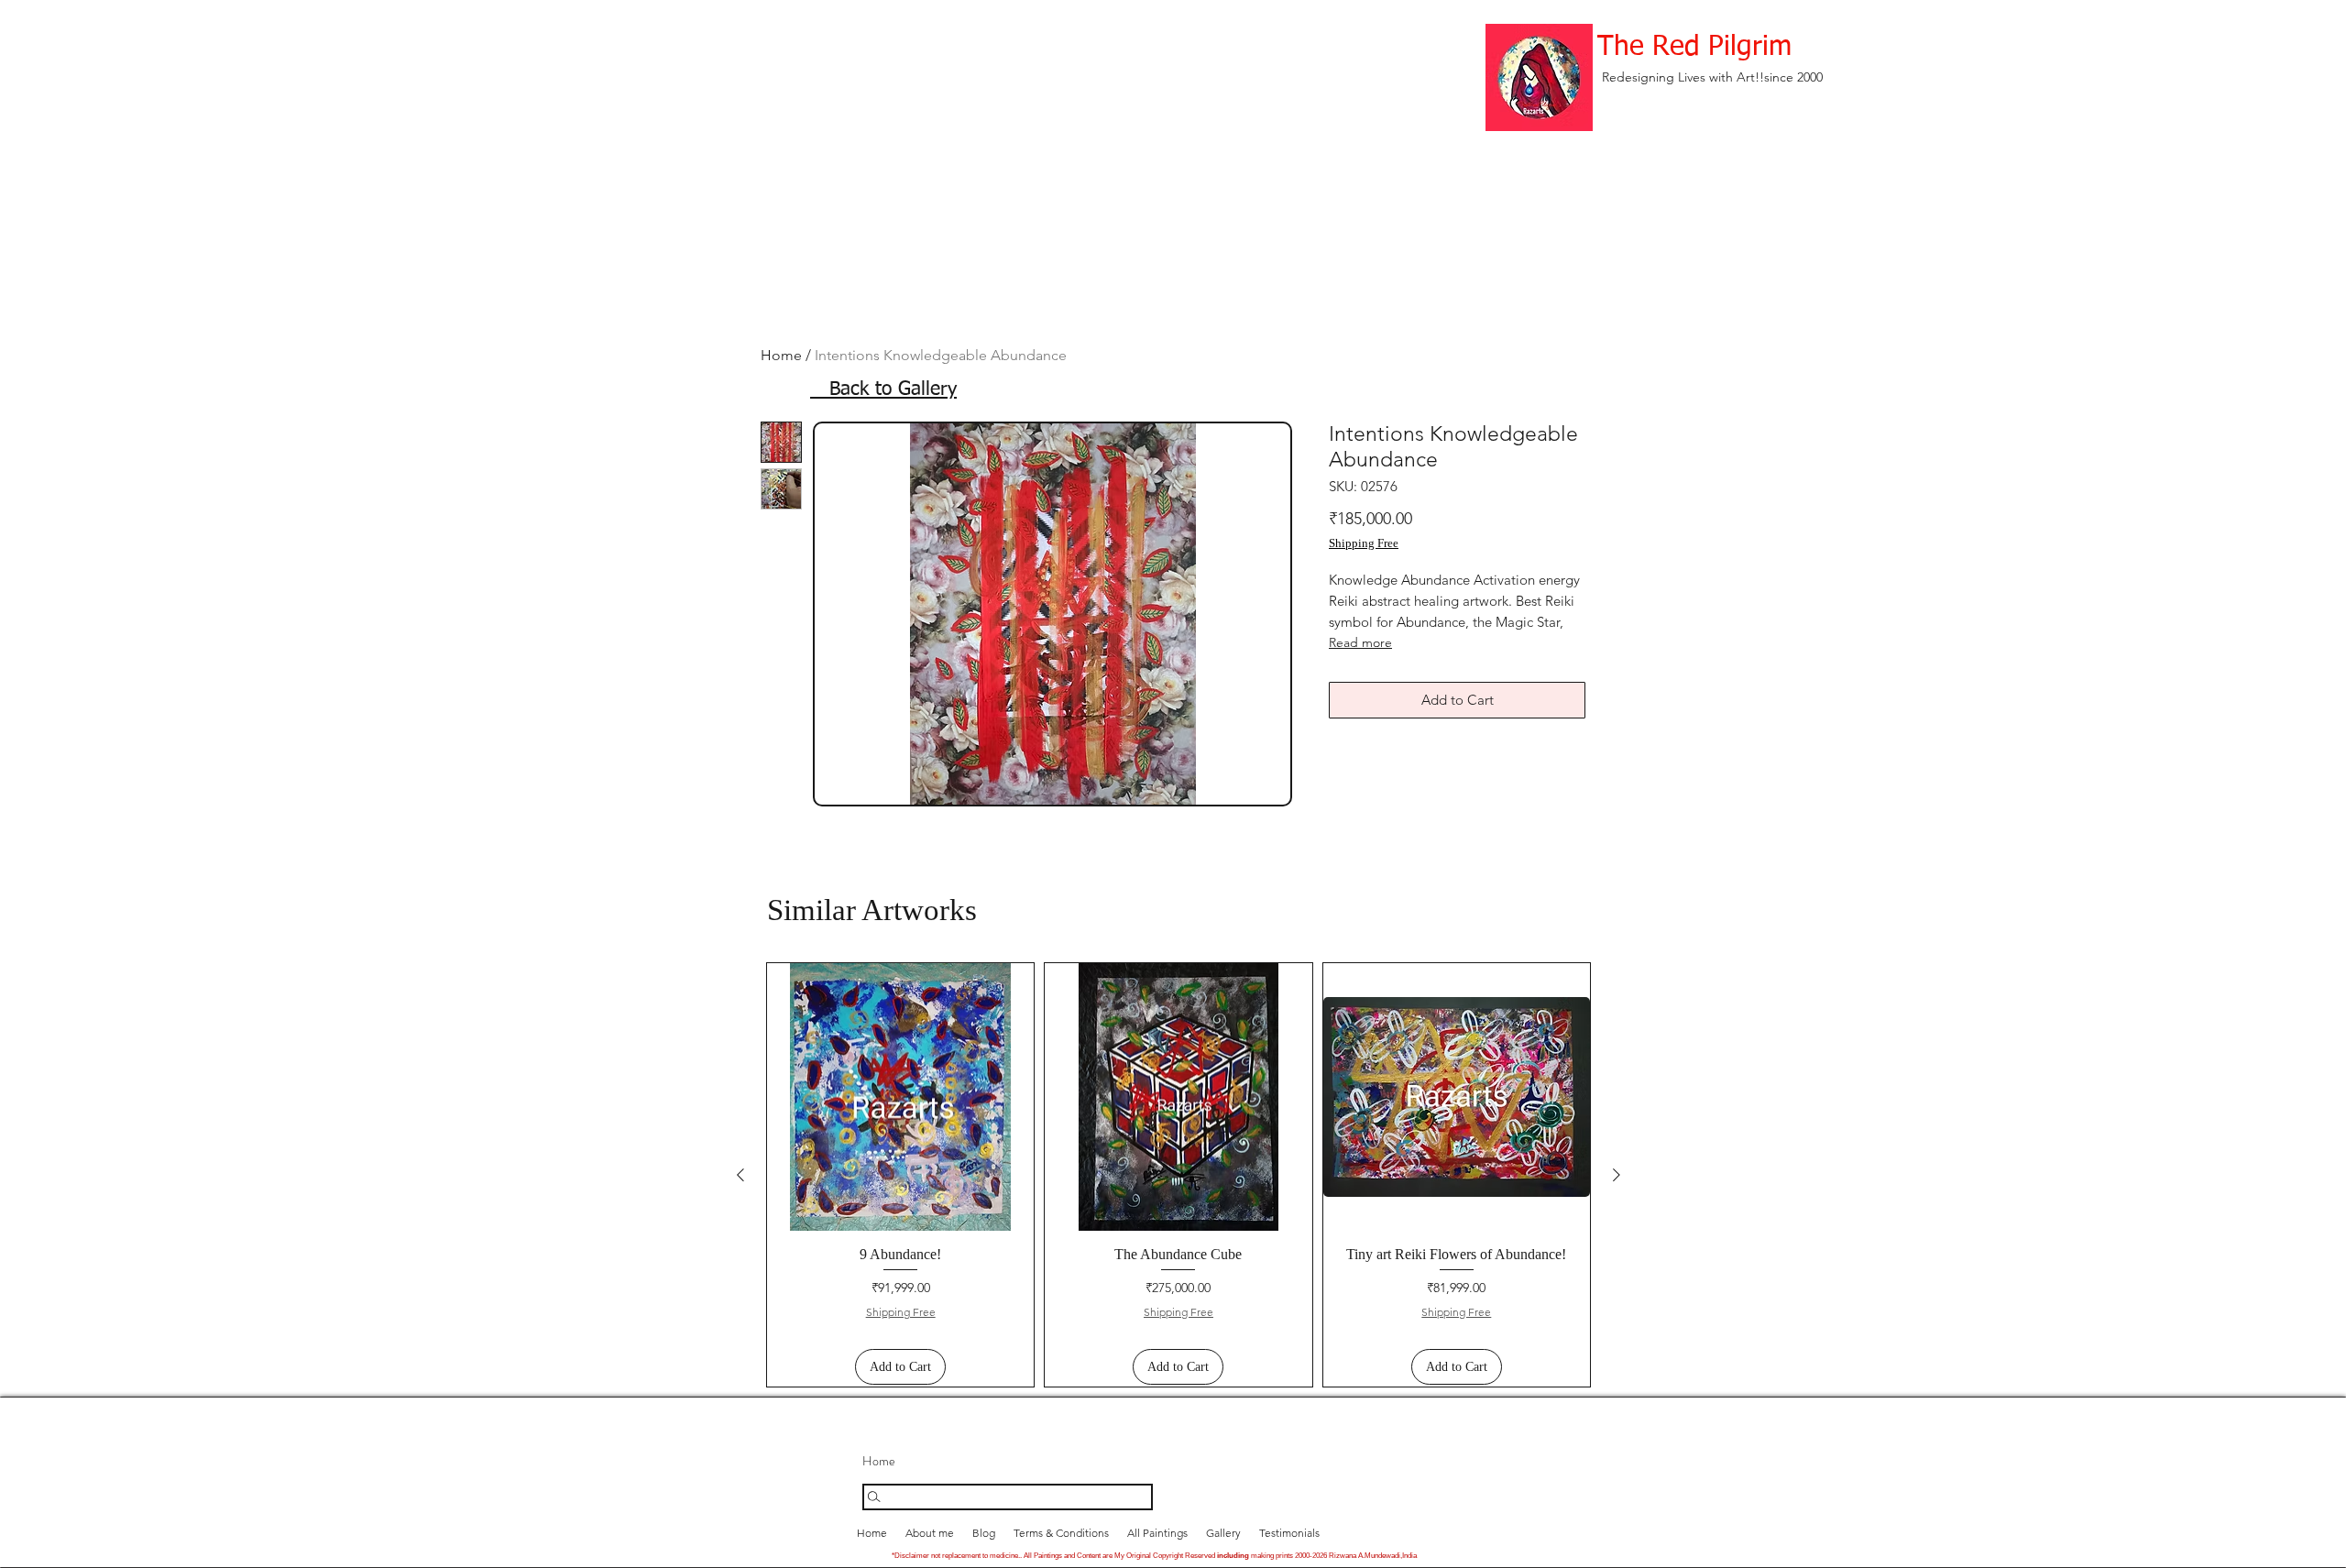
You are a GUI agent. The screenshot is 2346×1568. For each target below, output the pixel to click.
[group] (1178, 1175)
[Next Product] (1617, 1175)
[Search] (1008, 1497)
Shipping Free (1364, 543)
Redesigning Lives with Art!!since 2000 (1712, 77)
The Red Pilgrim (1694, 48)
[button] (1223, 1533)
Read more (1360, 642)
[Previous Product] (740, 1175)
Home (781, 355)
